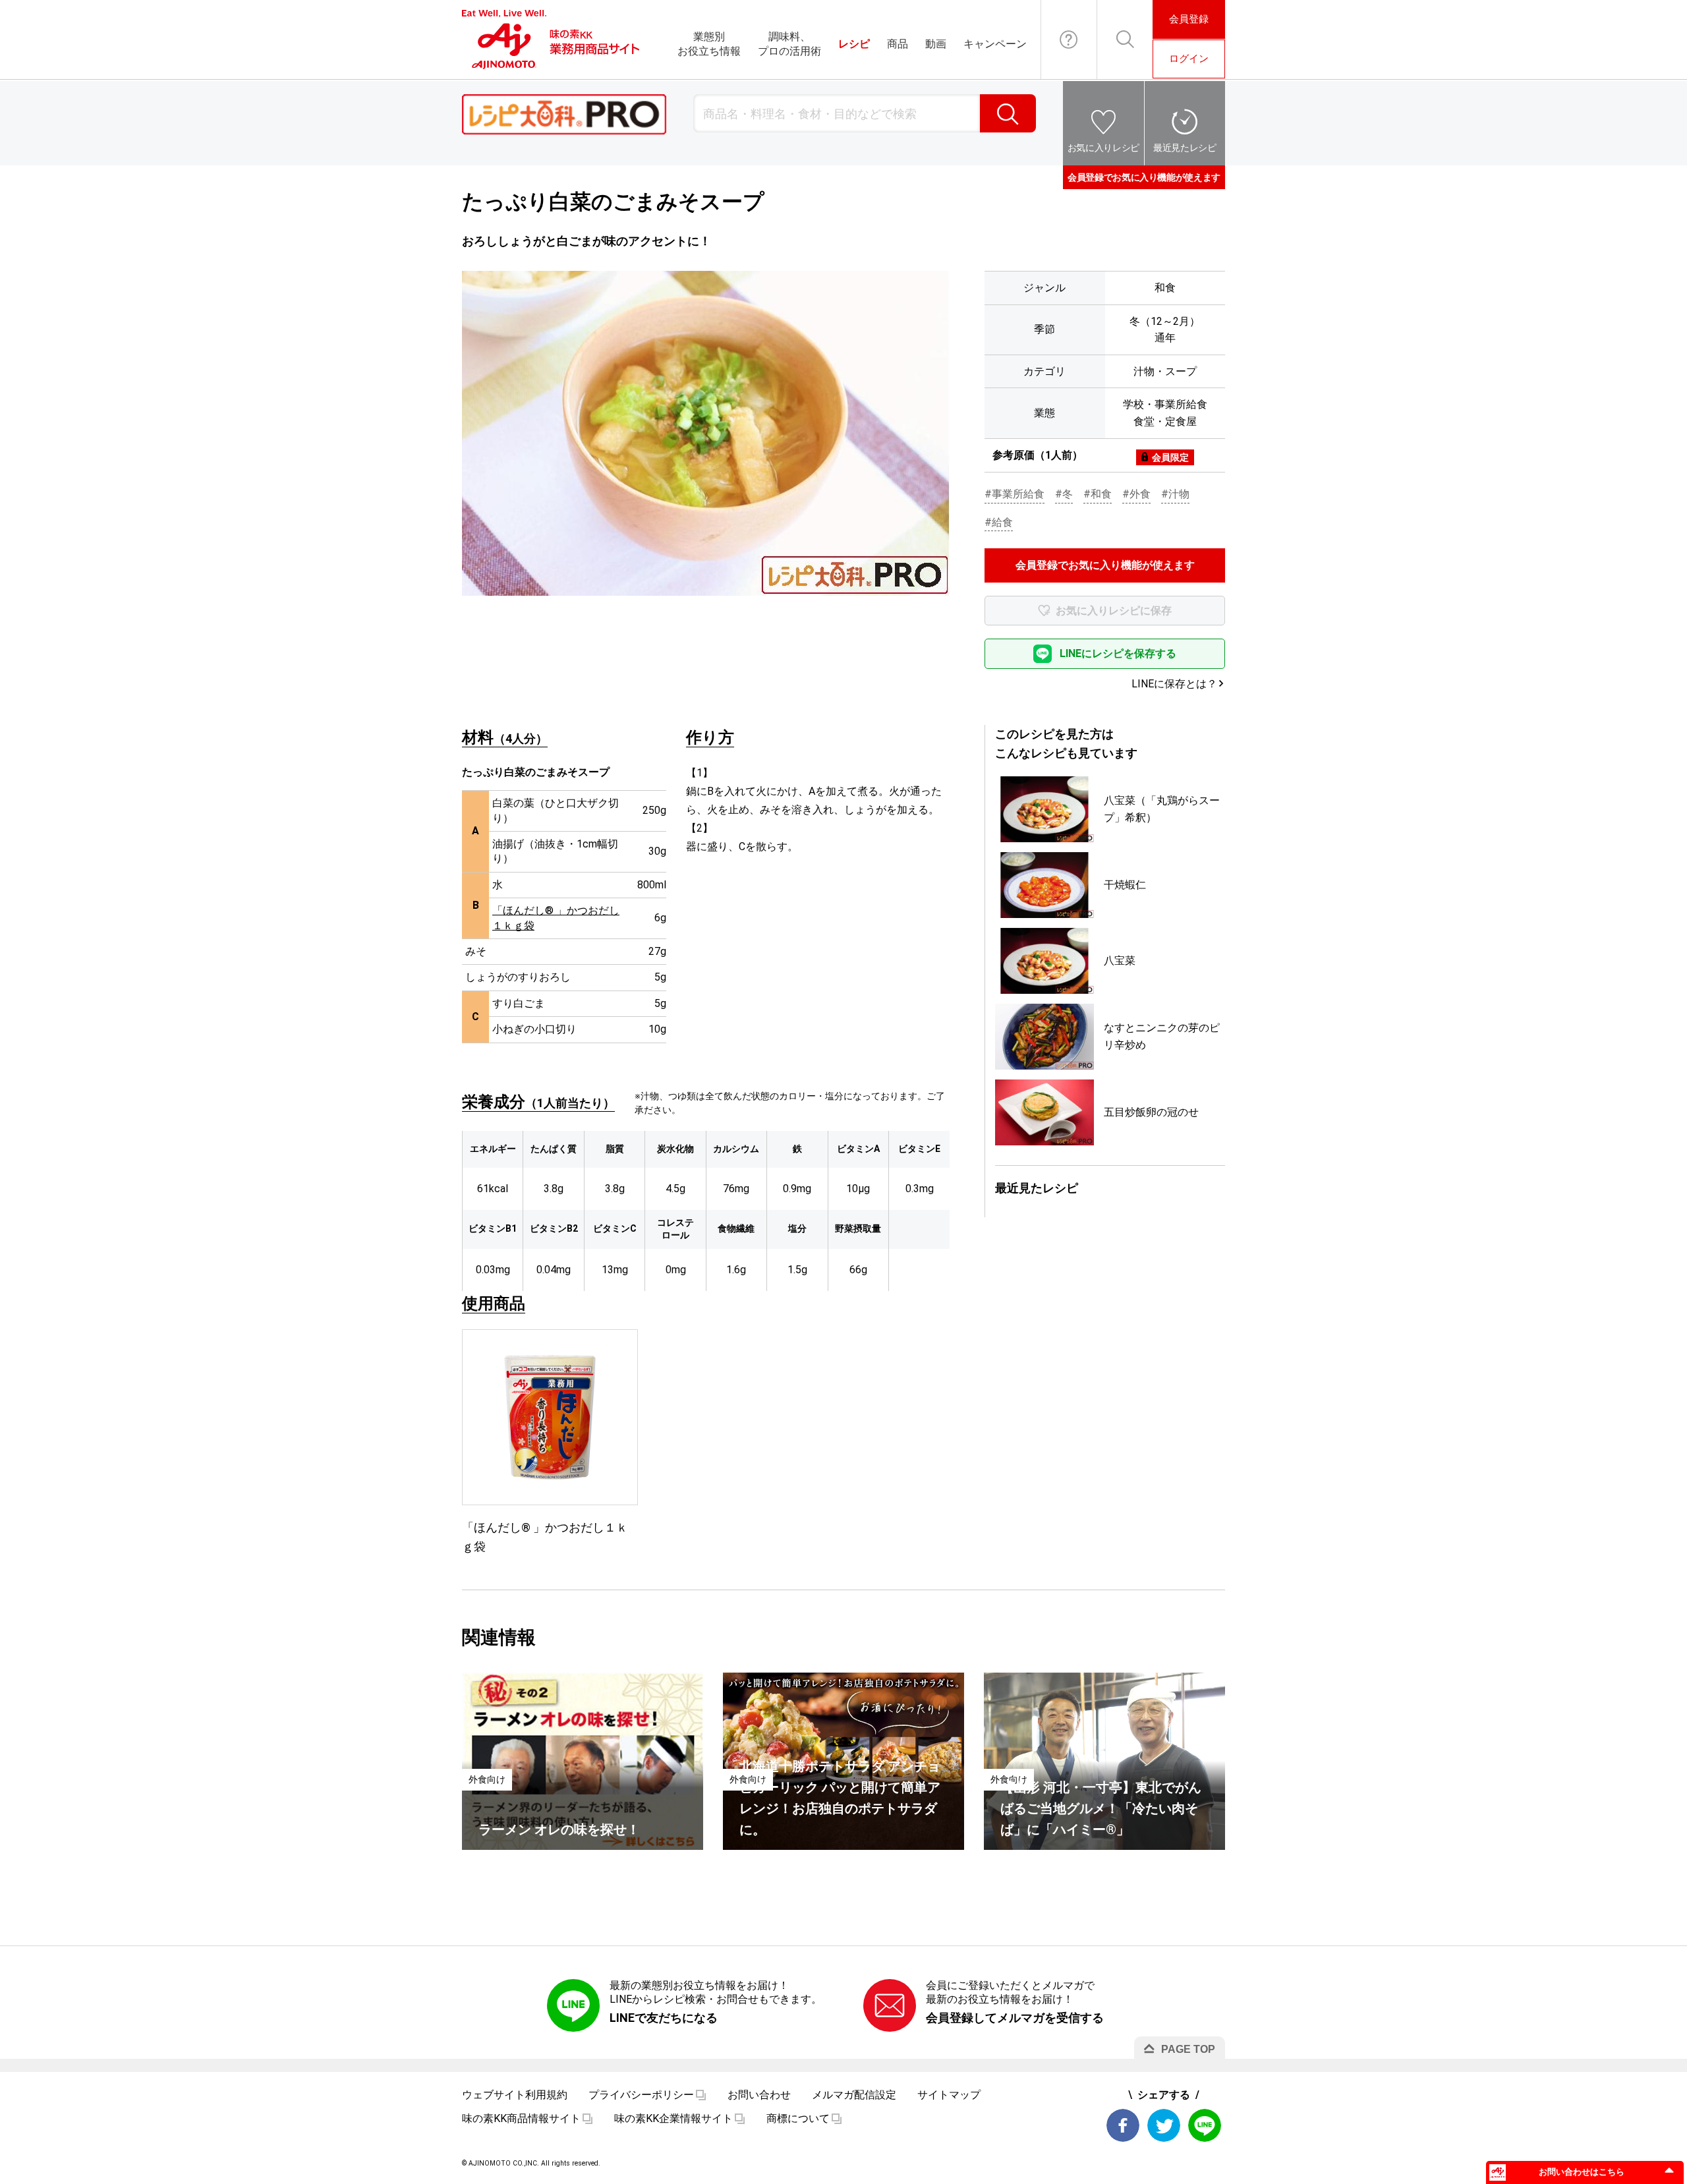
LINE (1205, 2125)
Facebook (1123, 2125)
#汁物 (1175, 494)
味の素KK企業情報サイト (673, 2118)
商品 (898, 44)
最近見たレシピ (1185, 148)
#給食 (999, 522)
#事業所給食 (1015, 494)
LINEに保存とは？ (1174, 684)
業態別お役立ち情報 (709, 44)
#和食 (1098, 494)
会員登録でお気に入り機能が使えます (1144, 177)
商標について (798, 2118)
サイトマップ (949, 2095)
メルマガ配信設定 (854, 2095)
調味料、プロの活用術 (789, 44)
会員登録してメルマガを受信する (1015, 2018)
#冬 (1064, 494)
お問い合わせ (1069, 40)
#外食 (1136, 494)
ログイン (1189, 59)
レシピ (854, 44)
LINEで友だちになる (664, 2018)
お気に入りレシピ (1103, 148)
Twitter (1164, 2125)
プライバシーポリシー (641, 2095)
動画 (936, 44)
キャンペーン (995, 44)
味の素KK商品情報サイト (521, 2118)
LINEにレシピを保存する (1118, 653)
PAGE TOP (1188, 2049)
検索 (1008, 113)
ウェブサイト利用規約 (515, 2095)
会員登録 (1189, 19)
